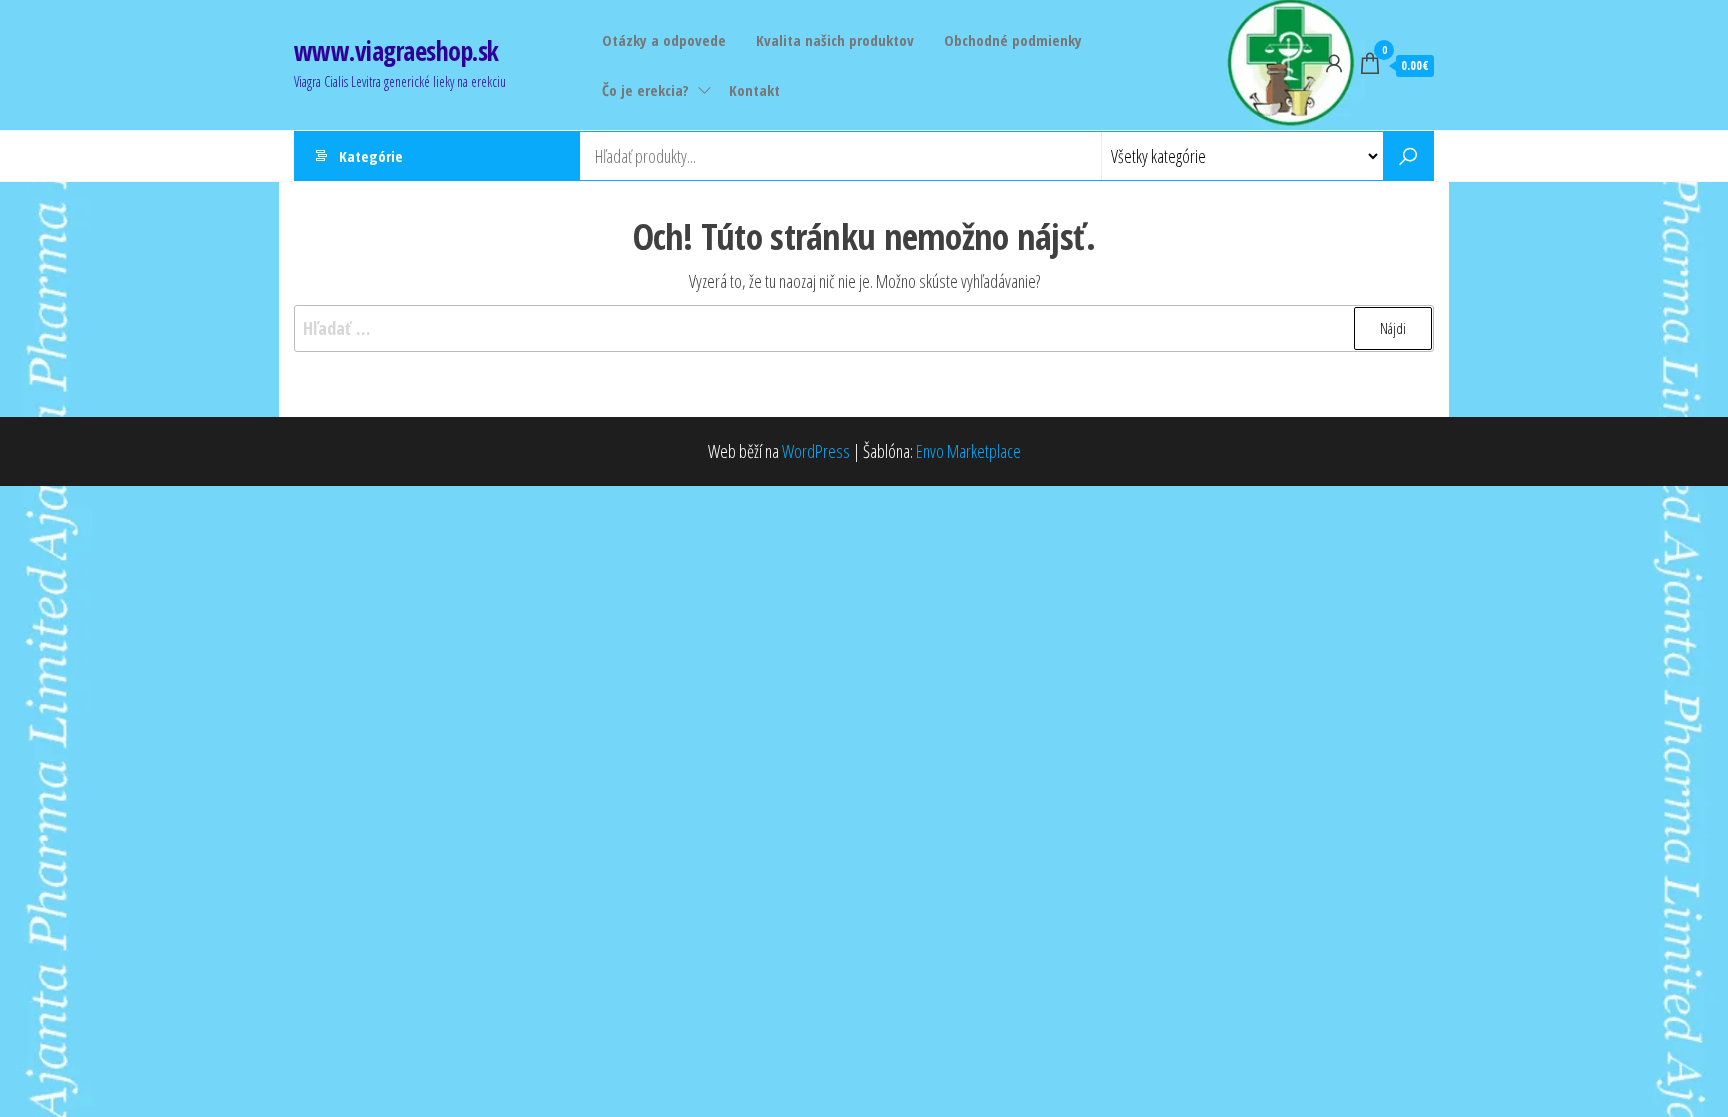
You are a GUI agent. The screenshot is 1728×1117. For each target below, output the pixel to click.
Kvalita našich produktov (835, 40)
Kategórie (371, 156)
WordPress (816, 451)
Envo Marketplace (968, 451)
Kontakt (754, 90)
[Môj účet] (1334, 63)
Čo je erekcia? (645, 90)
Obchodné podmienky (1013, 40)
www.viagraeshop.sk (396, 51)
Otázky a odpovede (664, 40)
